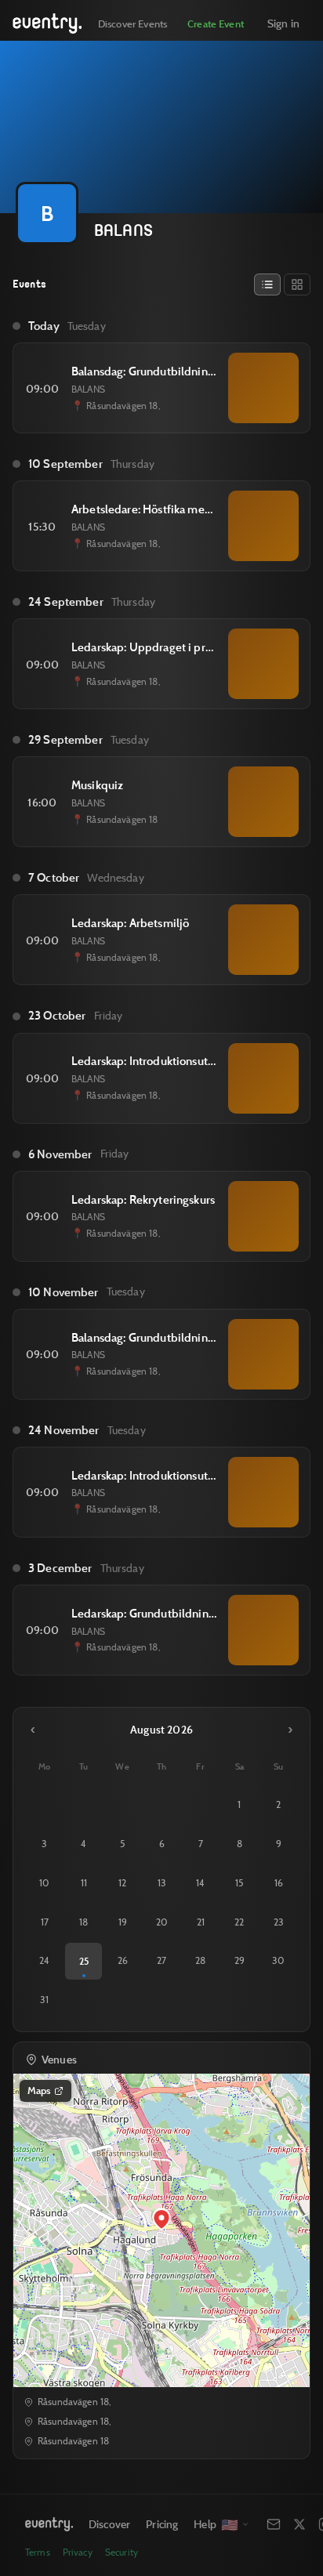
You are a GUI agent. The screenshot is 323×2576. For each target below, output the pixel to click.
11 (84, 1883)
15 (239, 1883)
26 (123, 1960)
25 (84, 1961)
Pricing (162, 2524)
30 (278, 1960)
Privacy (78, 2552)
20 (162, 1922)
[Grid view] (297, 284)
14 (200, 1883)
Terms (38, 2552)
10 (44, 1883)
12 (122, 1883)
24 (44, 1960)
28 (200, 1960)
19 (123, 1922)
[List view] (267, 284)
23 (279, 1922)
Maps (39, 2090)
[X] (299, 2524)
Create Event (216, 24)
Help (205, 2524)
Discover (109, 2524)
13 (162, 1883)
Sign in (283, 23)
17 (45, 1922)
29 (240, 1960)
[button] (161, 2219)
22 (239, 1922)
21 (201, 1922)
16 (279, 1883)
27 (161, 1960)
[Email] (274, 2524)
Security (122, 2552)
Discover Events (132, 24)
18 (83, 1922)
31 (44, 2000)
